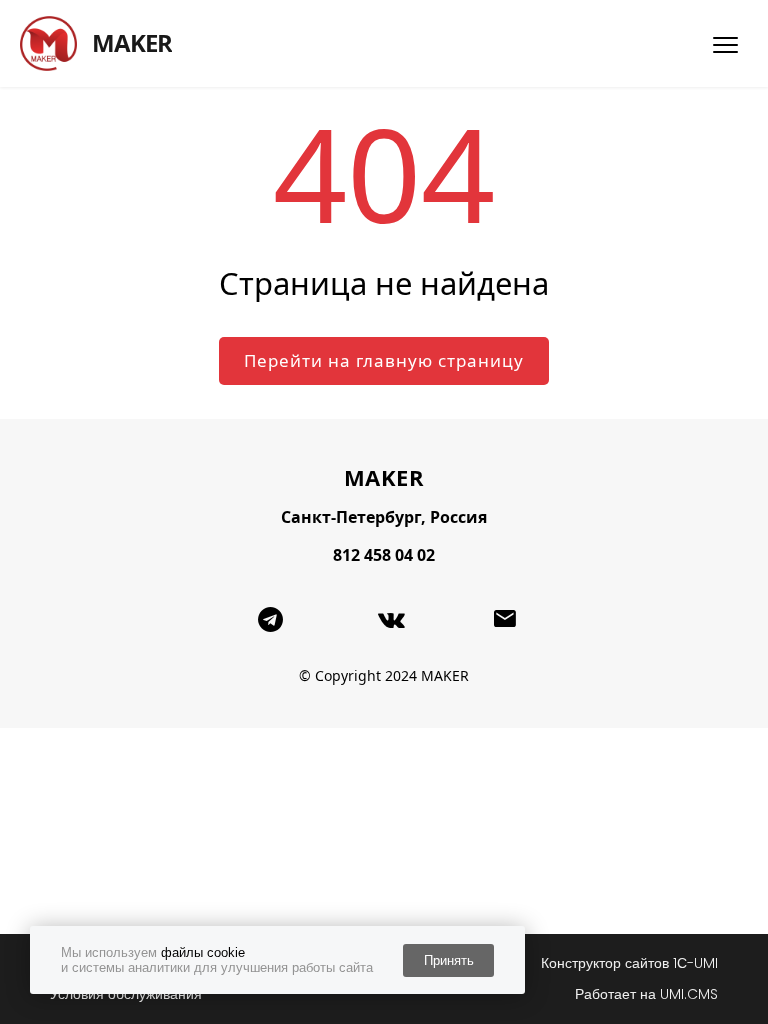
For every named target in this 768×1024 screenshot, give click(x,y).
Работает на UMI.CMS (646, 994)
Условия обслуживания (126, 994)
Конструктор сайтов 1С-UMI (629, 963)
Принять (449, 960)
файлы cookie (203, 952)
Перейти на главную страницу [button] (384, 360)
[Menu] (725, 44)
